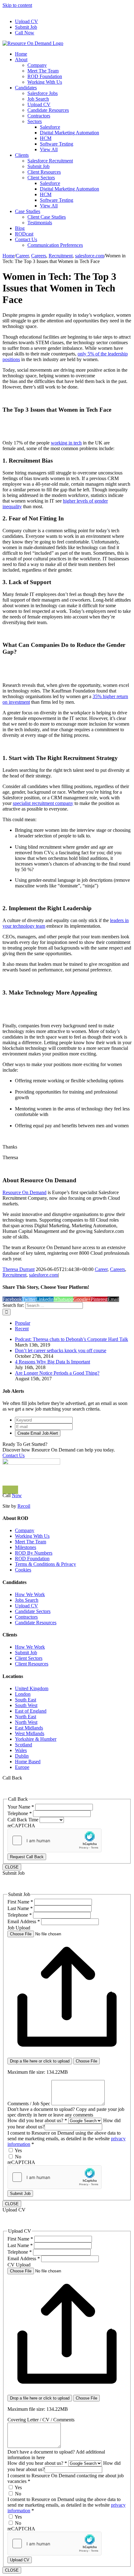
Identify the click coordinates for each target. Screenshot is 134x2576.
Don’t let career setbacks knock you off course (61, 1350)
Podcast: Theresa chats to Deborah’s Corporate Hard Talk (72, 1339)
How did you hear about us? (37, 2120)
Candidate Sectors (33, 1611)
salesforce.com (43, 1275)
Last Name (20, 1908)
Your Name (21, 1807)
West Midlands (30, 1733)
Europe (22, 1767)
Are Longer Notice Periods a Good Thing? (57, 1373)
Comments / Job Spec (29, 2104)
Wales (21, 1750)
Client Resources (32, 1664)
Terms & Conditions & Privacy (45, 1564)
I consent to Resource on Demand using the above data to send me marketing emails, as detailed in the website (67, 2139)
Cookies (23, 1570)
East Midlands (29, 1728)
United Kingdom (32, 1688)
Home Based (28, 1762)
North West (26, 1722)
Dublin (22, 1756)
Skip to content (17, 5)
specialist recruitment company (43, 803)
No (17, 2157)
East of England (31, 1711)
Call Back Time (24, 1820)
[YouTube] (10, 1490)
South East (26, 1700)
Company (25, 1530)
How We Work (30, 1594)
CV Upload (19, 2265)
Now (17, 1495)
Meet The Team (31, 1542)
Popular (23, 1323)
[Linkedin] (4, 1490)
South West (26, 1705)
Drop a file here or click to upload (40, 2061)
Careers (117, 1269)
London (23, 1694)
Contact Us (14, 1455)
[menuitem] (73, 22)
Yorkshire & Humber (36, 1739)
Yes (18, 2150)
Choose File (86, 2061)
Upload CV (26, 1606)
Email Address (24, 1921)
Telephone (20, 1813)
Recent (22, 1329)
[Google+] (17, 1490)
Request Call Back (27, 1857)
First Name (20, 1902)
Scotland (24, 1745)
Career (101, 1269)
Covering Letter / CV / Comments (41, 2420)
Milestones (26, 1547)
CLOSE (12, 1867)
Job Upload (19, 1928)
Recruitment (14, 1275)
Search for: (13, 1305)
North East (26, 1717)
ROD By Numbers (34, 1553)
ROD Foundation (32, 1559)
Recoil (24, 1506)
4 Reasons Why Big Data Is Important (53, 1362)
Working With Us (32, 1536)
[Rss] (13, 1490)
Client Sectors (29, 1658)
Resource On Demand (24, 1192)
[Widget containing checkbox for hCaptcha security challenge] (55, 1840)
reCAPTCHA (21, 1826)
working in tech (66, 443)
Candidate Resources (36, 1623)
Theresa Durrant (19, 1269)
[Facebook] (7, 1490)
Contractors (26, 1617)
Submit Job (26, 1653)
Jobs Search (27, 1600)
